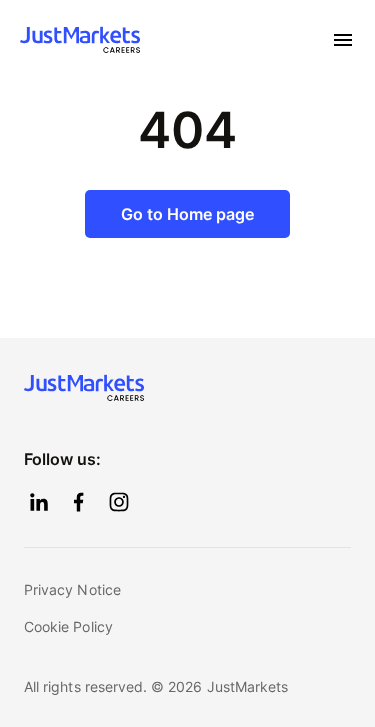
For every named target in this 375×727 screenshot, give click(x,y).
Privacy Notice (72, 589)
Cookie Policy (68, 626)
